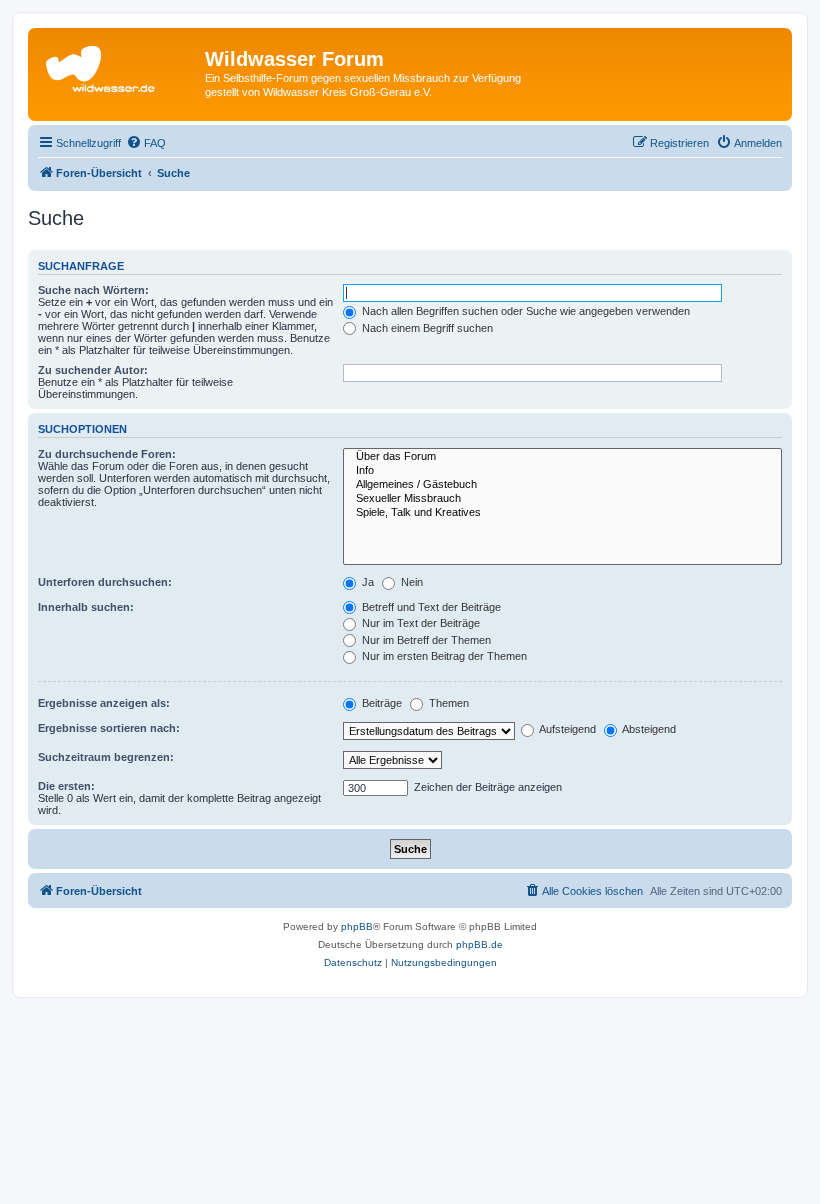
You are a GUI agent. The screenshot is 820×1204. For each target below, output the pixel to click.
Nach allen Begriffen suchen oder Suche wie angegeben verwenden (524, 311)
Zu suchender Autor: (93, 370)
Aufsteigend (566, 729)
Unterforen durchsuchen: (105, 582)
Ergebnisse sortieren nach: (109, 728)
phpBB (357, 926)
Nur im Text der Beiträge (419, 623)
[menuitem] (146, 143)
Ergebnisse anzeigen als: (104, 703)
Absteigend (648, 729)
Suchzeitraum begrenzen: (106, 757)
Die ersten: (66, 786)
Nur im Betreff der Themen (425, 640)
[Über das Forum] (562, 457)
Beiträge (380, 703)
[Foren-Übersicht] (119, 65)
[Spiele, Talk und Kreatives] (562, 513)
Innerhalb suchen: (86, 607)
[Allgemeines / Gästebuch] (562, 485)
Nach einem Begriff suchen (426, 328)
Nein (410, 582)
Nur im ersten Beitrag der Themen (443, 656)
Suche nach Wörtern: (93, 290)
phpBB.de (479, 944)
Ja (366, 582)
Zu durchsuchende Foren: (107, 454)
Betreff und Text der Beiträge (430, 607)
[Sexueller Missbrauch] (562, 499)
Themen (447, 703)
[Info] (562, 471)
